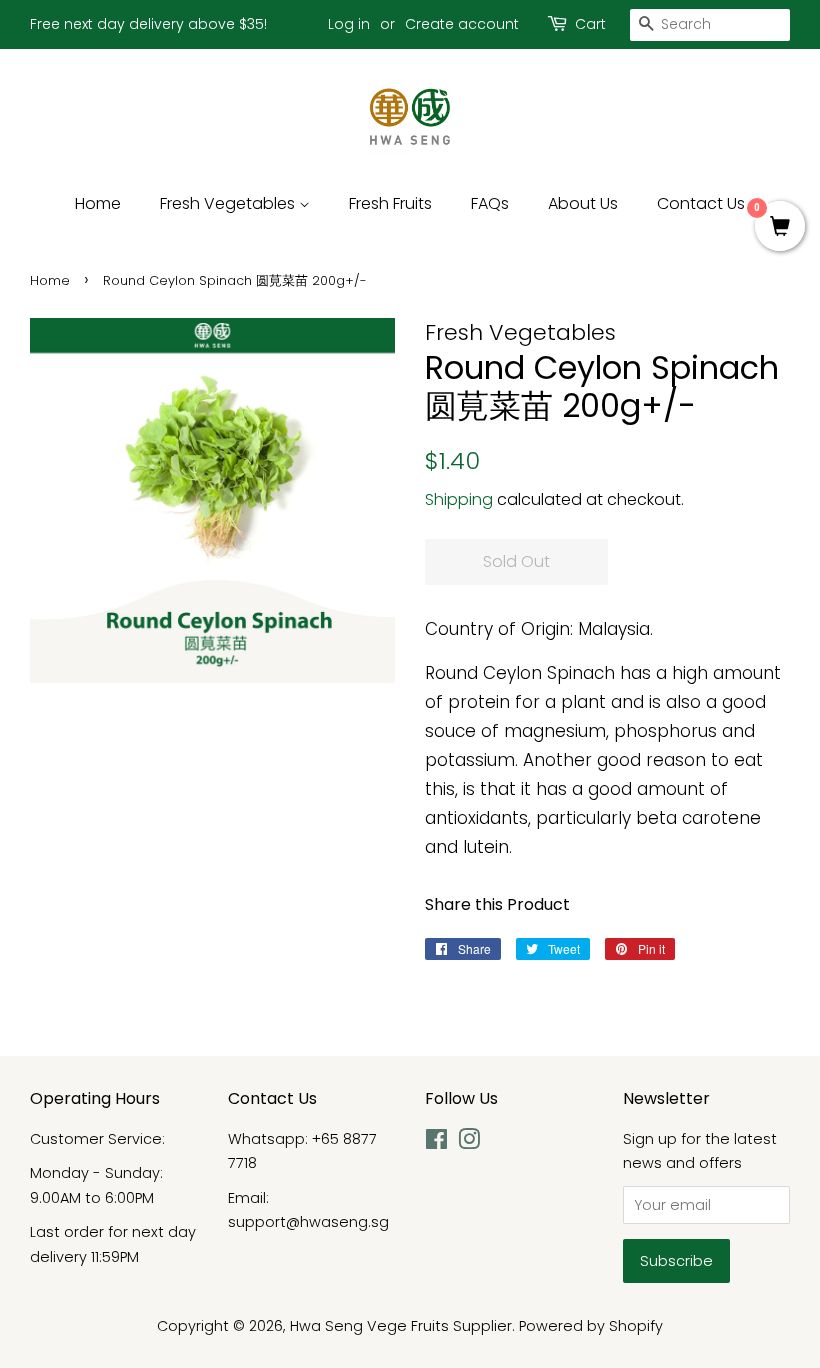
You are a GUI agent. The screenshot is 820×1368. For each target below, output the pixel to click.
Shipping (459, 499)
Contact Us (701, 203)
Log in (349, 24)
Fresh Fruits (390, 203)
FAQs (490, 203)
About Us (583, 203)
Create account (462, 24)
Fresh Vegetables (229, 203)
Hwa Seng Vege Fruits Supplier (401, 1326)
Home (98, 203)
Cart (590, 24)
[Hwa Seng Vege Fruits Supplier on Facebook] (436, 1143)
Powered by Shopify (591, 1326)
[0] (780, 228)
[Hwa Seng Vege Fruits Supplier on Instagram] (469, 1143)
